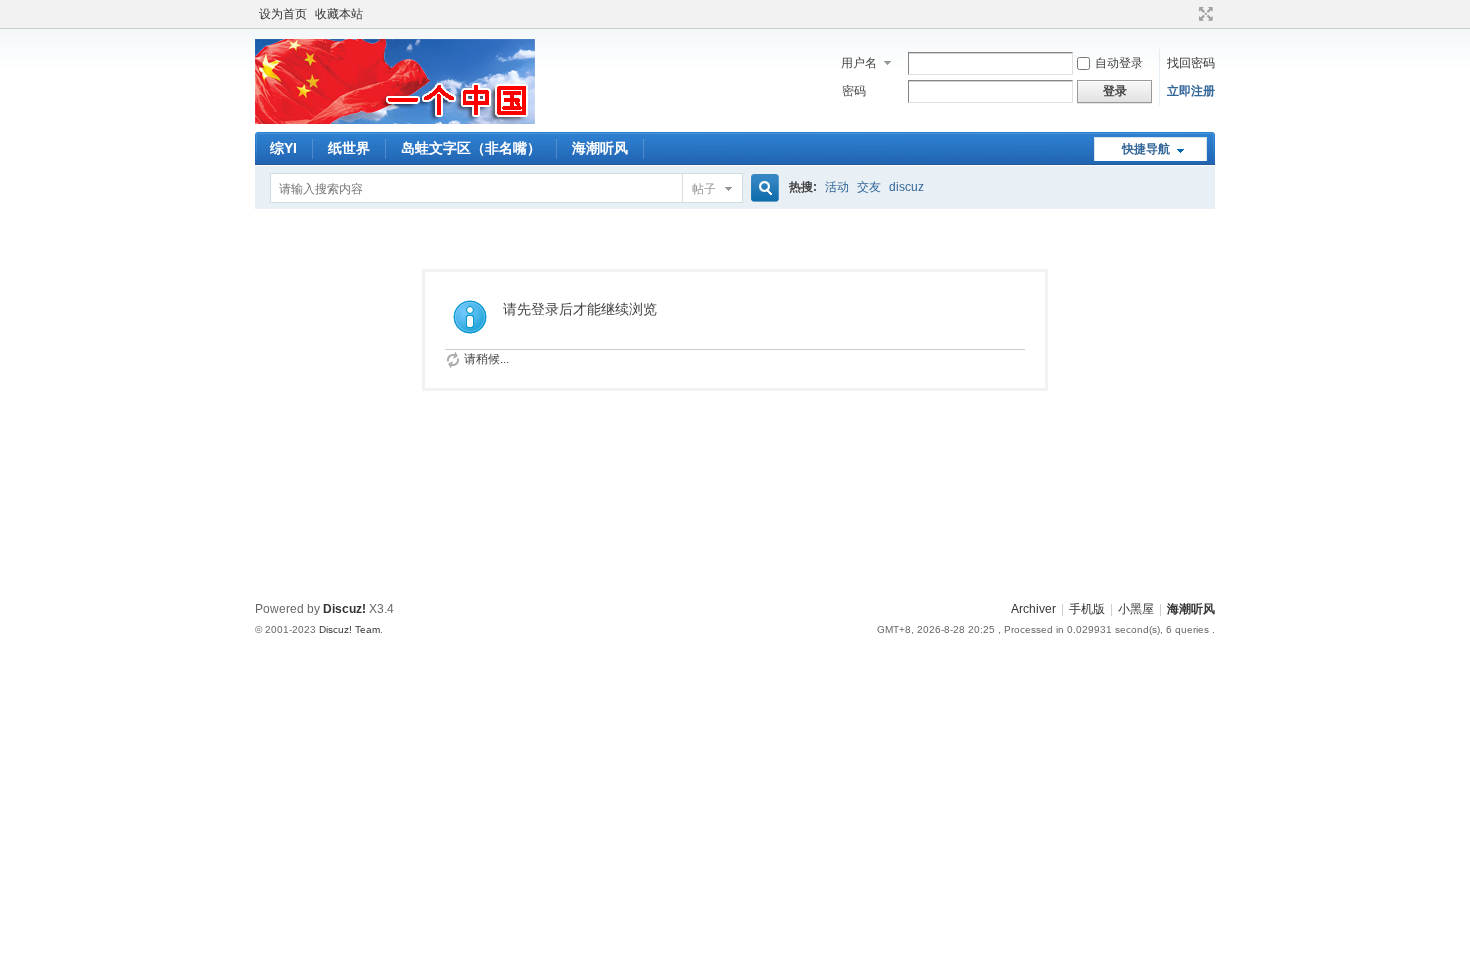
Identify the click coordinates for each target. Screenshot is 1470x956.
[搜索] (762, 188)
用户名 (859, 63)
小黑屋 (1136, 609)
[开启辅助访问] (1187, 14)
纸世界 (349, 148)
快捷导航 (1146, 149)
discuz (906, 187)
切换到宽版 (1203, 14)
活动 (837, 187)
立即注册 (1191, 91)
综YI (283, 148)
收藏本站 (339, 14)
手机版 (1087, 609)
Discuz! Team (349, 629)
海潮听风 (600, 148)
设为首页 (283, 14)
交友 (869, 187)
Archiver (1033, 609)
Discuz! (344, 609)
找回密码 (1191, 63)
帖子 (704, 189)
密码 (854, 91)
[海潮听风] (395, 120)
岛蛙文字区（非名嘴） (471, 148)
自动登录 (1119, 63)
